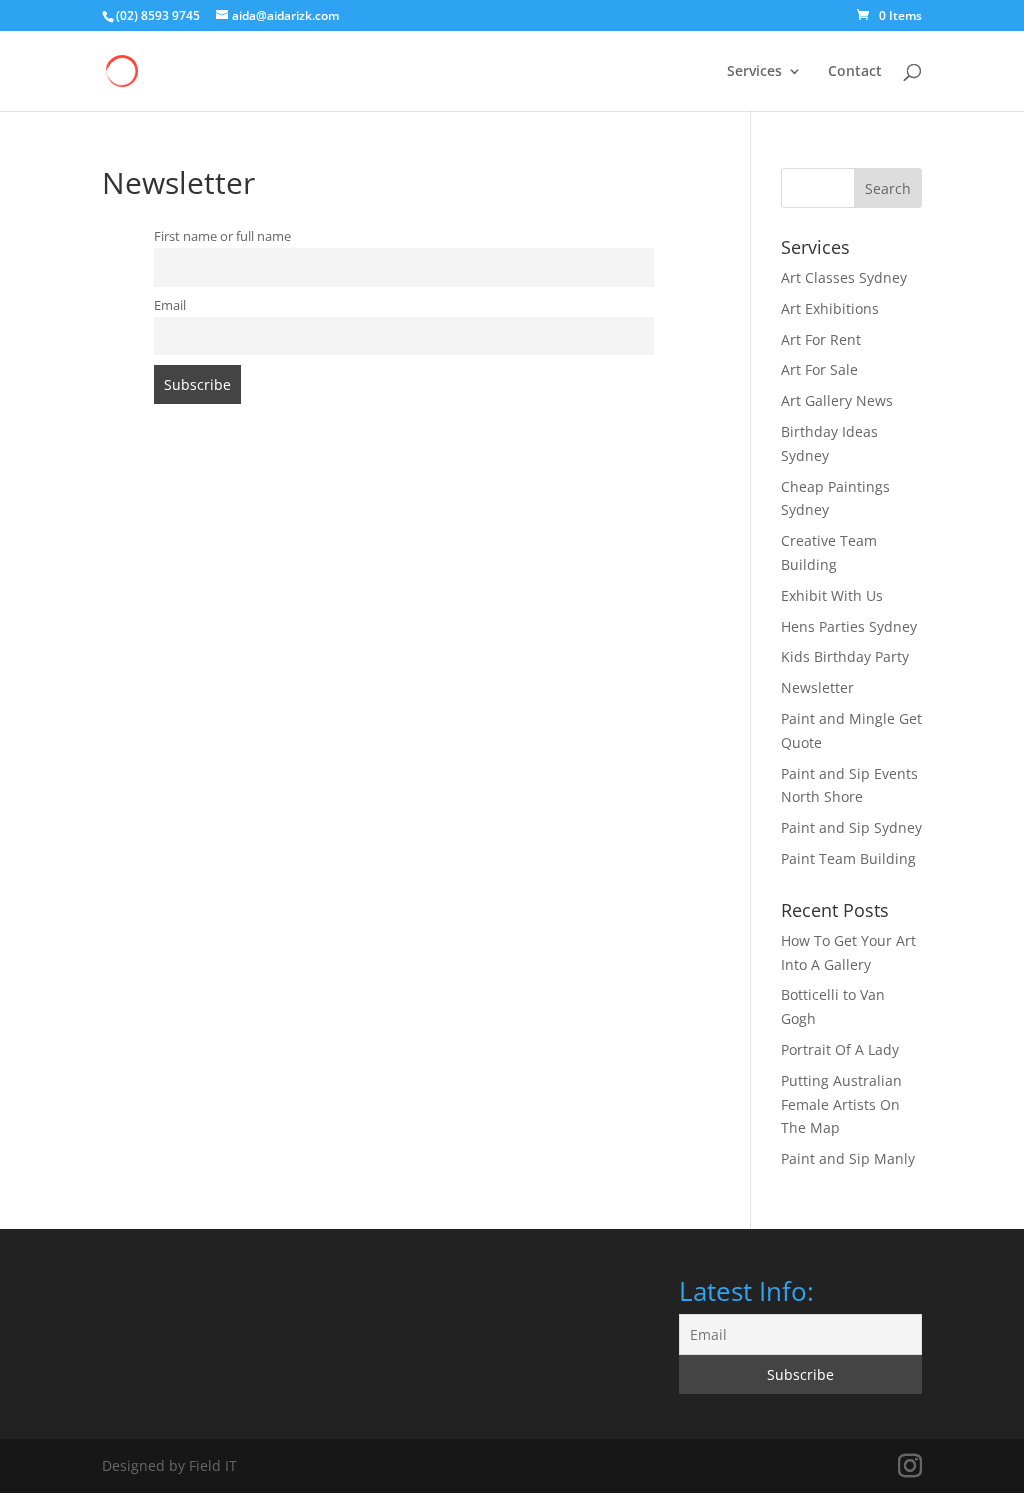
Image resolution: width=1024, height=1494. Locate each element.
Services (754, 72)
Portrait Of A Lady (840, 1049)
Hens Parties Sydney (849, 626)
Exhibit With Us (832, 595)
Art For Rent (821, 339)
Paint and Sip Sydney (851, 827)
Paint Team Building (848, 858)
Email (170, 305)
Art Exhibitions (830, 308)
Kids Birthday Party (845, 656)
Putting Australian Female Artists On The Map (841, 1104)
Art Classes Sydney (844, 277)
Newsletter (817, 687)
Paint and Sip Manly (848, 1158)
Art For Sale (819, 369)
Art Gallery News (837, 400)
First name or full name (222, 236)
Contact (855, 72)
